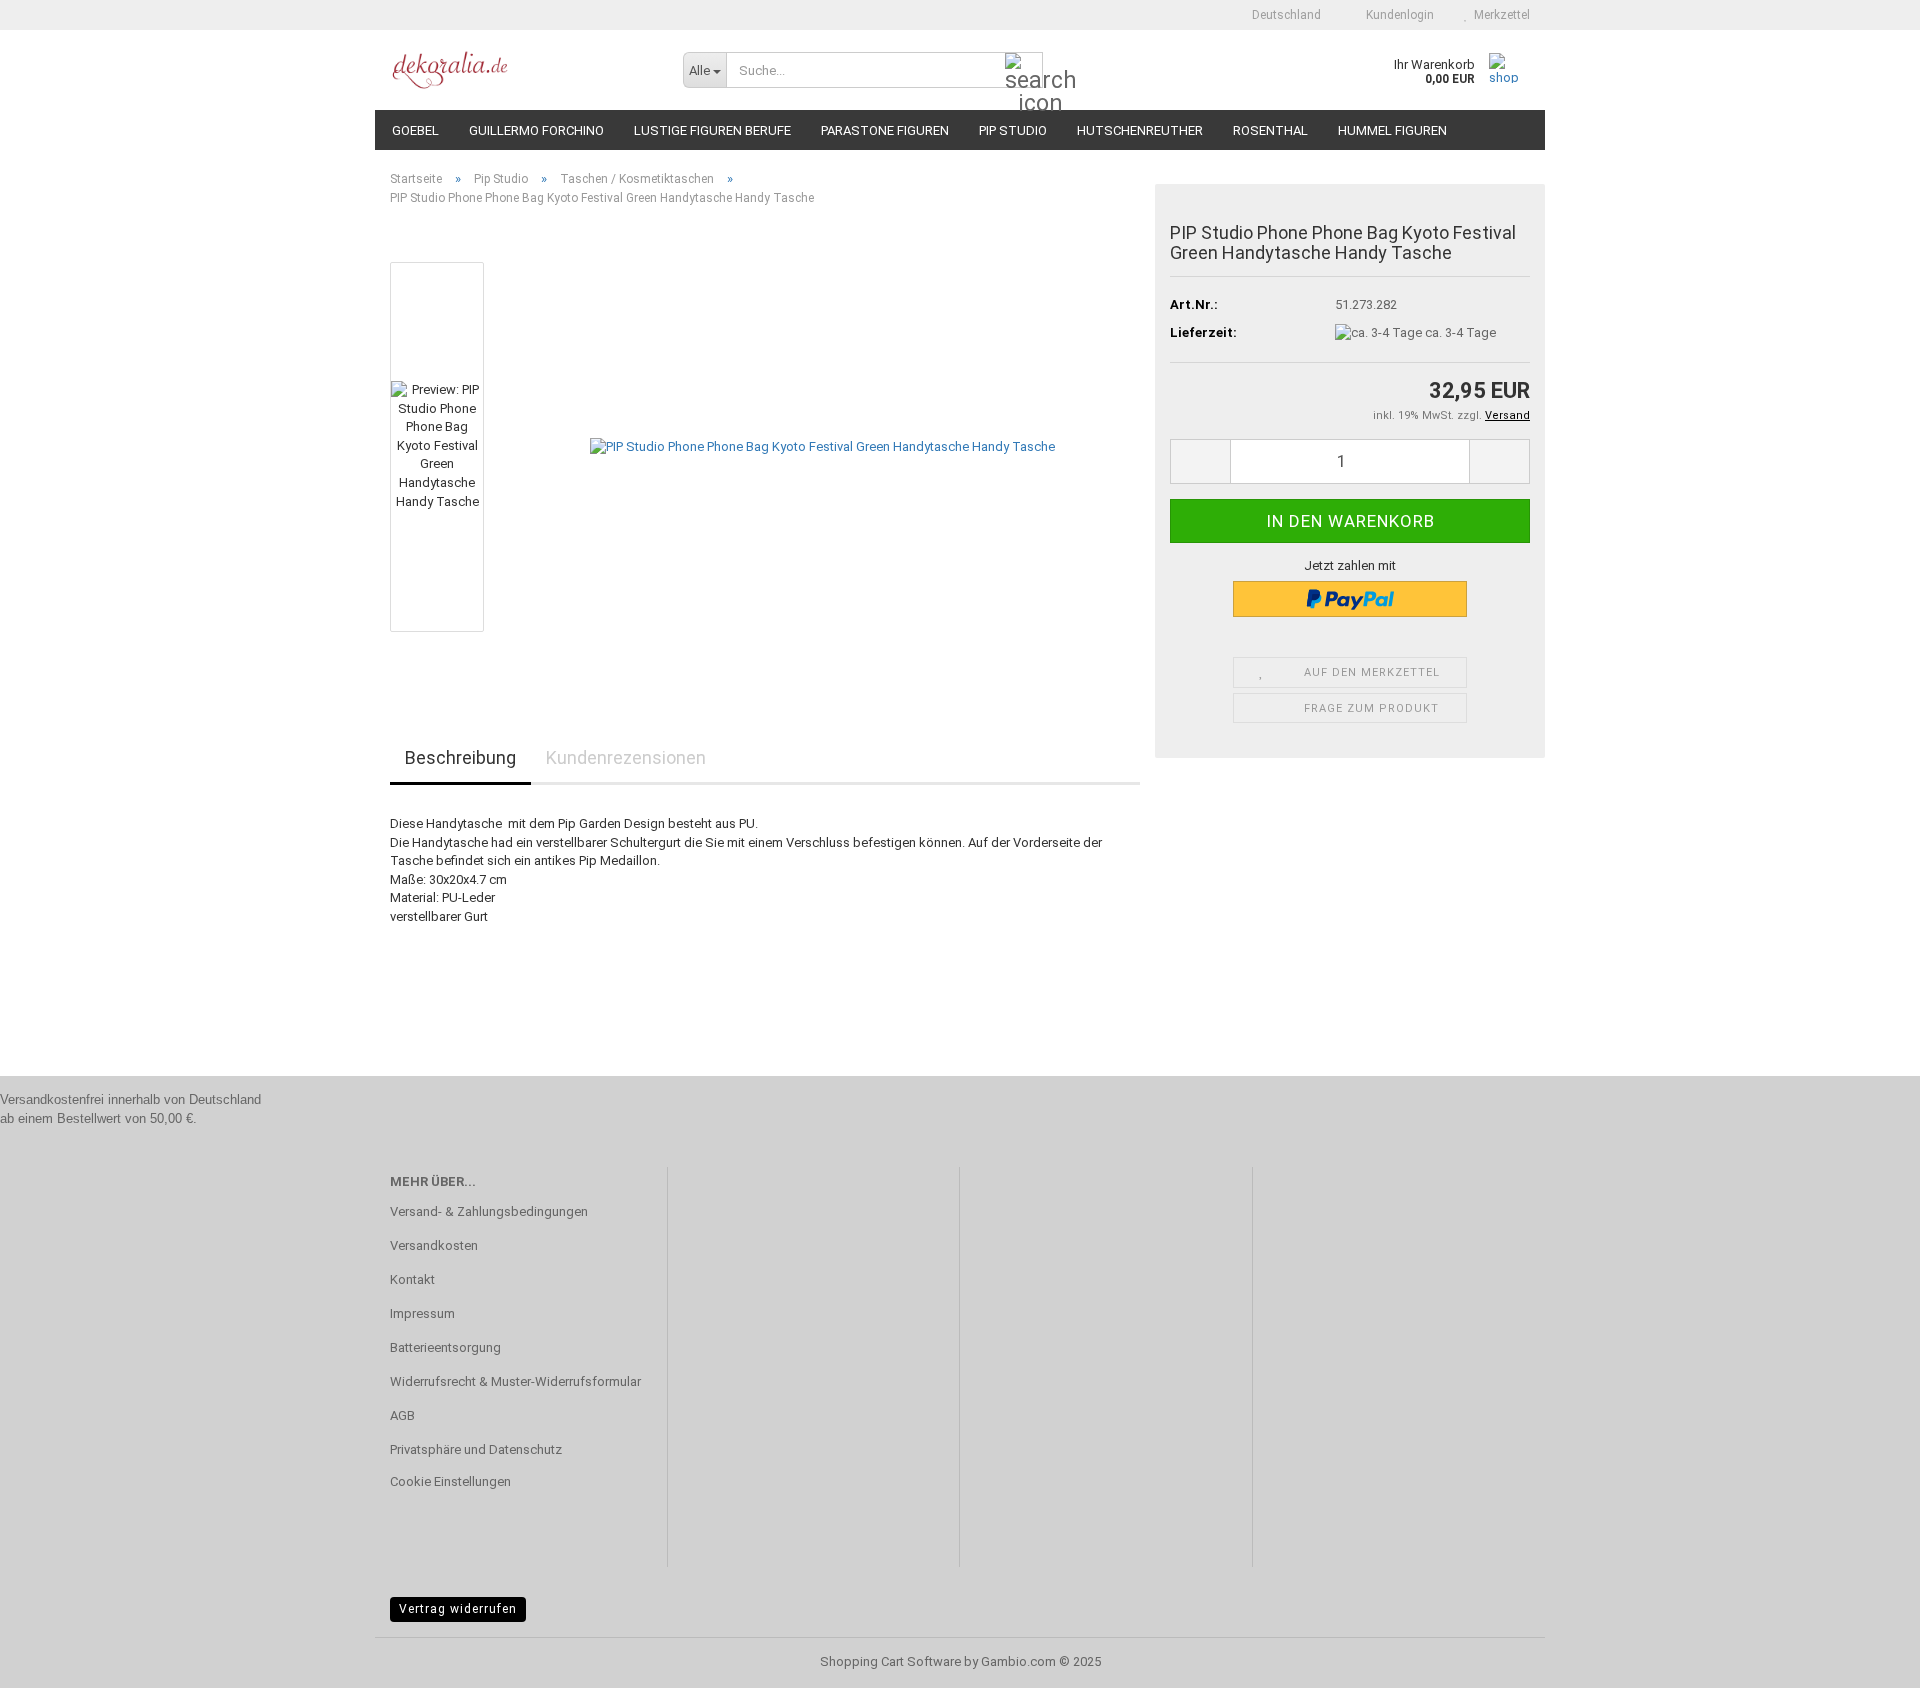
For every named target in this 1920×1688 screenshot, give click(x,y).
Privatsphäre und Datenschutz (476, 1449)
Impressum (422, 1313)
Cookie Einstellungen (450, 1481)
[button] (1280, 15)
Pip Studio (1013, 130)
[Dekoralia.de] (521, 70)
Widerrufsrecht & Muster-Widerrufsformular (515, 1381)
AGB (402, 1415)
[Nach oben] (1865, 1658)
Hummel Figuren (1392, 130)
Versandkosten (434, 1245)
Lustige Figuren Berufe (712, 130)
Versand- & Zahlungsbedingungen (489, 1211)
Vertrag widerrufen (458, 1609)
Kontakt (412, 1279)
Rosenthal (1270, 130)
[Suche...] (1024, 71)
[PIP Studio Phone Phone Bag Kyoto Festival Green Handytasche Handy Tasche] (822, 446)
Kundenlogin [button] (1397, 15)
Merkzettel (1499, 15)
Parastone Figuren (885, 130)
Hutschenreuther (1140, 130)
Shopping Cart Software (890, 1661)
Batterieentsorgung (445, 1347)
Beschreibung (460, 757)
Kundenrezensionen (626, 757)
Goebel (415, 130)
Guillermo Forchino (536, 130)
